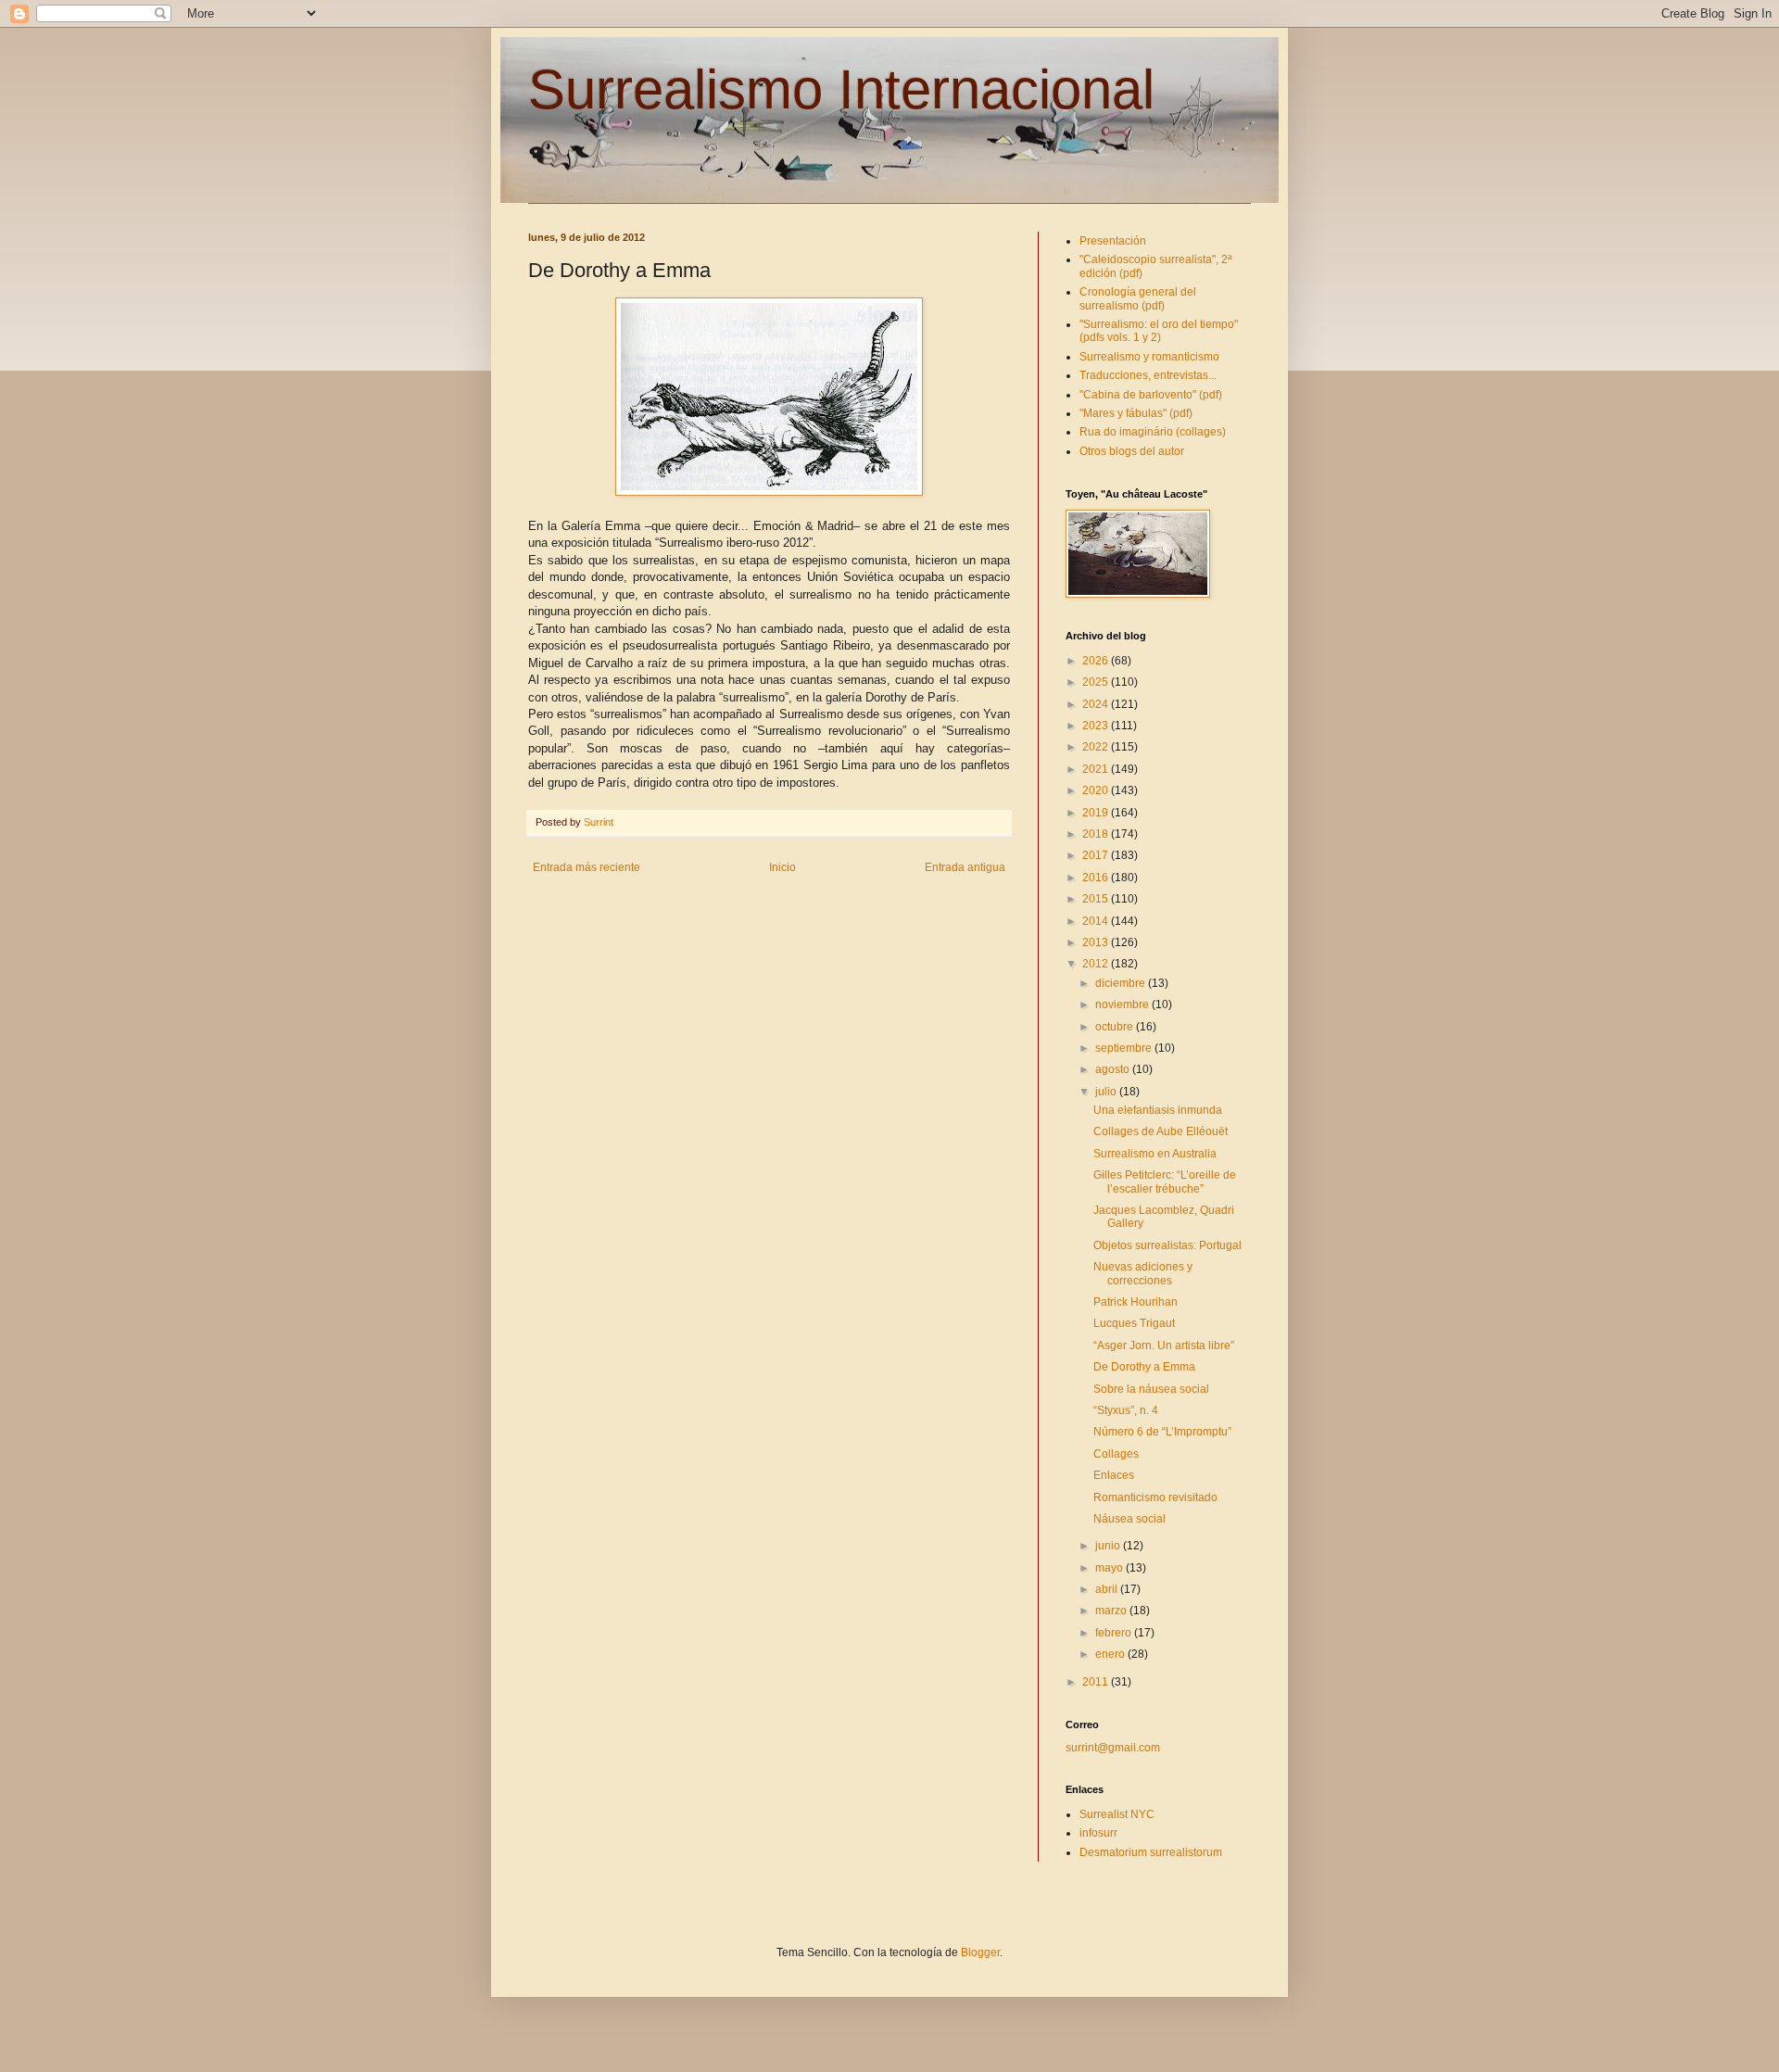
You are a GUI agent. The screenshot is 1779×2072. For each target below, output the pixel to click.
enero (1111, 1654)
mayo (1110, 1568)
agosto (1114, 1069)
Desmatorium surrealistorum (1151, 1852)
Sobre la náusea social (1151, 1389)
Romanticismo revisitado (1155, 1497)
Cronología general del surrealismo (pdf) (1138, 298)
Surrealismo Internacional (841, 89)
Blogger (980, 1952)
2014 (1097, 921)
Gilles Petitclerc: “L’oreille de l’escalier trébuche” (1165, 1181)
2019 (1097, 813)
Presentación (1113, 241)
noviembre (1123, 1004)
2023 (1097, 726)
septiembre (1125, 1048)
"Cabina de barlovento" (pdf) (1151, 395)
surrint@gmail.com (1113, 1748)
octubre (1116, 1027)
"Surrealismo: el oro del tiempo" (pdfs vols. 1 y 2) (1159, 331)
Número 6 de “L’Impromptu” (1162, 1432)
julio (1107, 1092)
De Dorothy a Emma (1144, 1367)
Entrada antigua (965, 867)
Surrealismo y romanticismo (1149, 357)
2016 (1097, 878)
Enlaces (1114, 1475)
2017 (1097, 855)
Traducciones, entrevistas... (1148, 375)
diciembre (1122, 983)
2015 (1097, 899)
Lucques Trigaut (1134, 1323)
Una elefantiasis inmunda (1158, 1110)
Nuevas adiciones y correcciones (1143, 1273)
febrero (1115, 1633)
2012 (1097, 964)
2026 (1097, 661)
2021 (1097, 769)
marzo (1112, 1611)
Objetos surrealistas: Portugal (1167, 1245)
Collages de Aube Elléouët (1161, 1131)
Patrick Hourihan (1136, 1302)
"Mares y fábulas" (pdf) (1136, 413)
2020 (1097, 790)
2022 (1097, 747)
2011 (1097, 1682)
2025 (1097, 682)
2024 (1097, 704)
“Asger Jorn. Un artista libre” (1164, 1346)
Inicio (782, 867)
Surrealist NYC (1117, 1814)
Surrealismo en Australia (1155, 1154)
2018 (1097, 834)
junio (1109, 1546)
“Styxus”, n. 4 (1126, 1410)
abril (1108, 1589)
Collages (1116, 1454)
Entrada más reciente (587, 867)
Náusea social (1129, 1519)
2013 (1097, 942)
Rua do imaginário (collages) (1153, 432)
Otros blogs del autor (1132, 451)
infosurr (1098, 1833)
